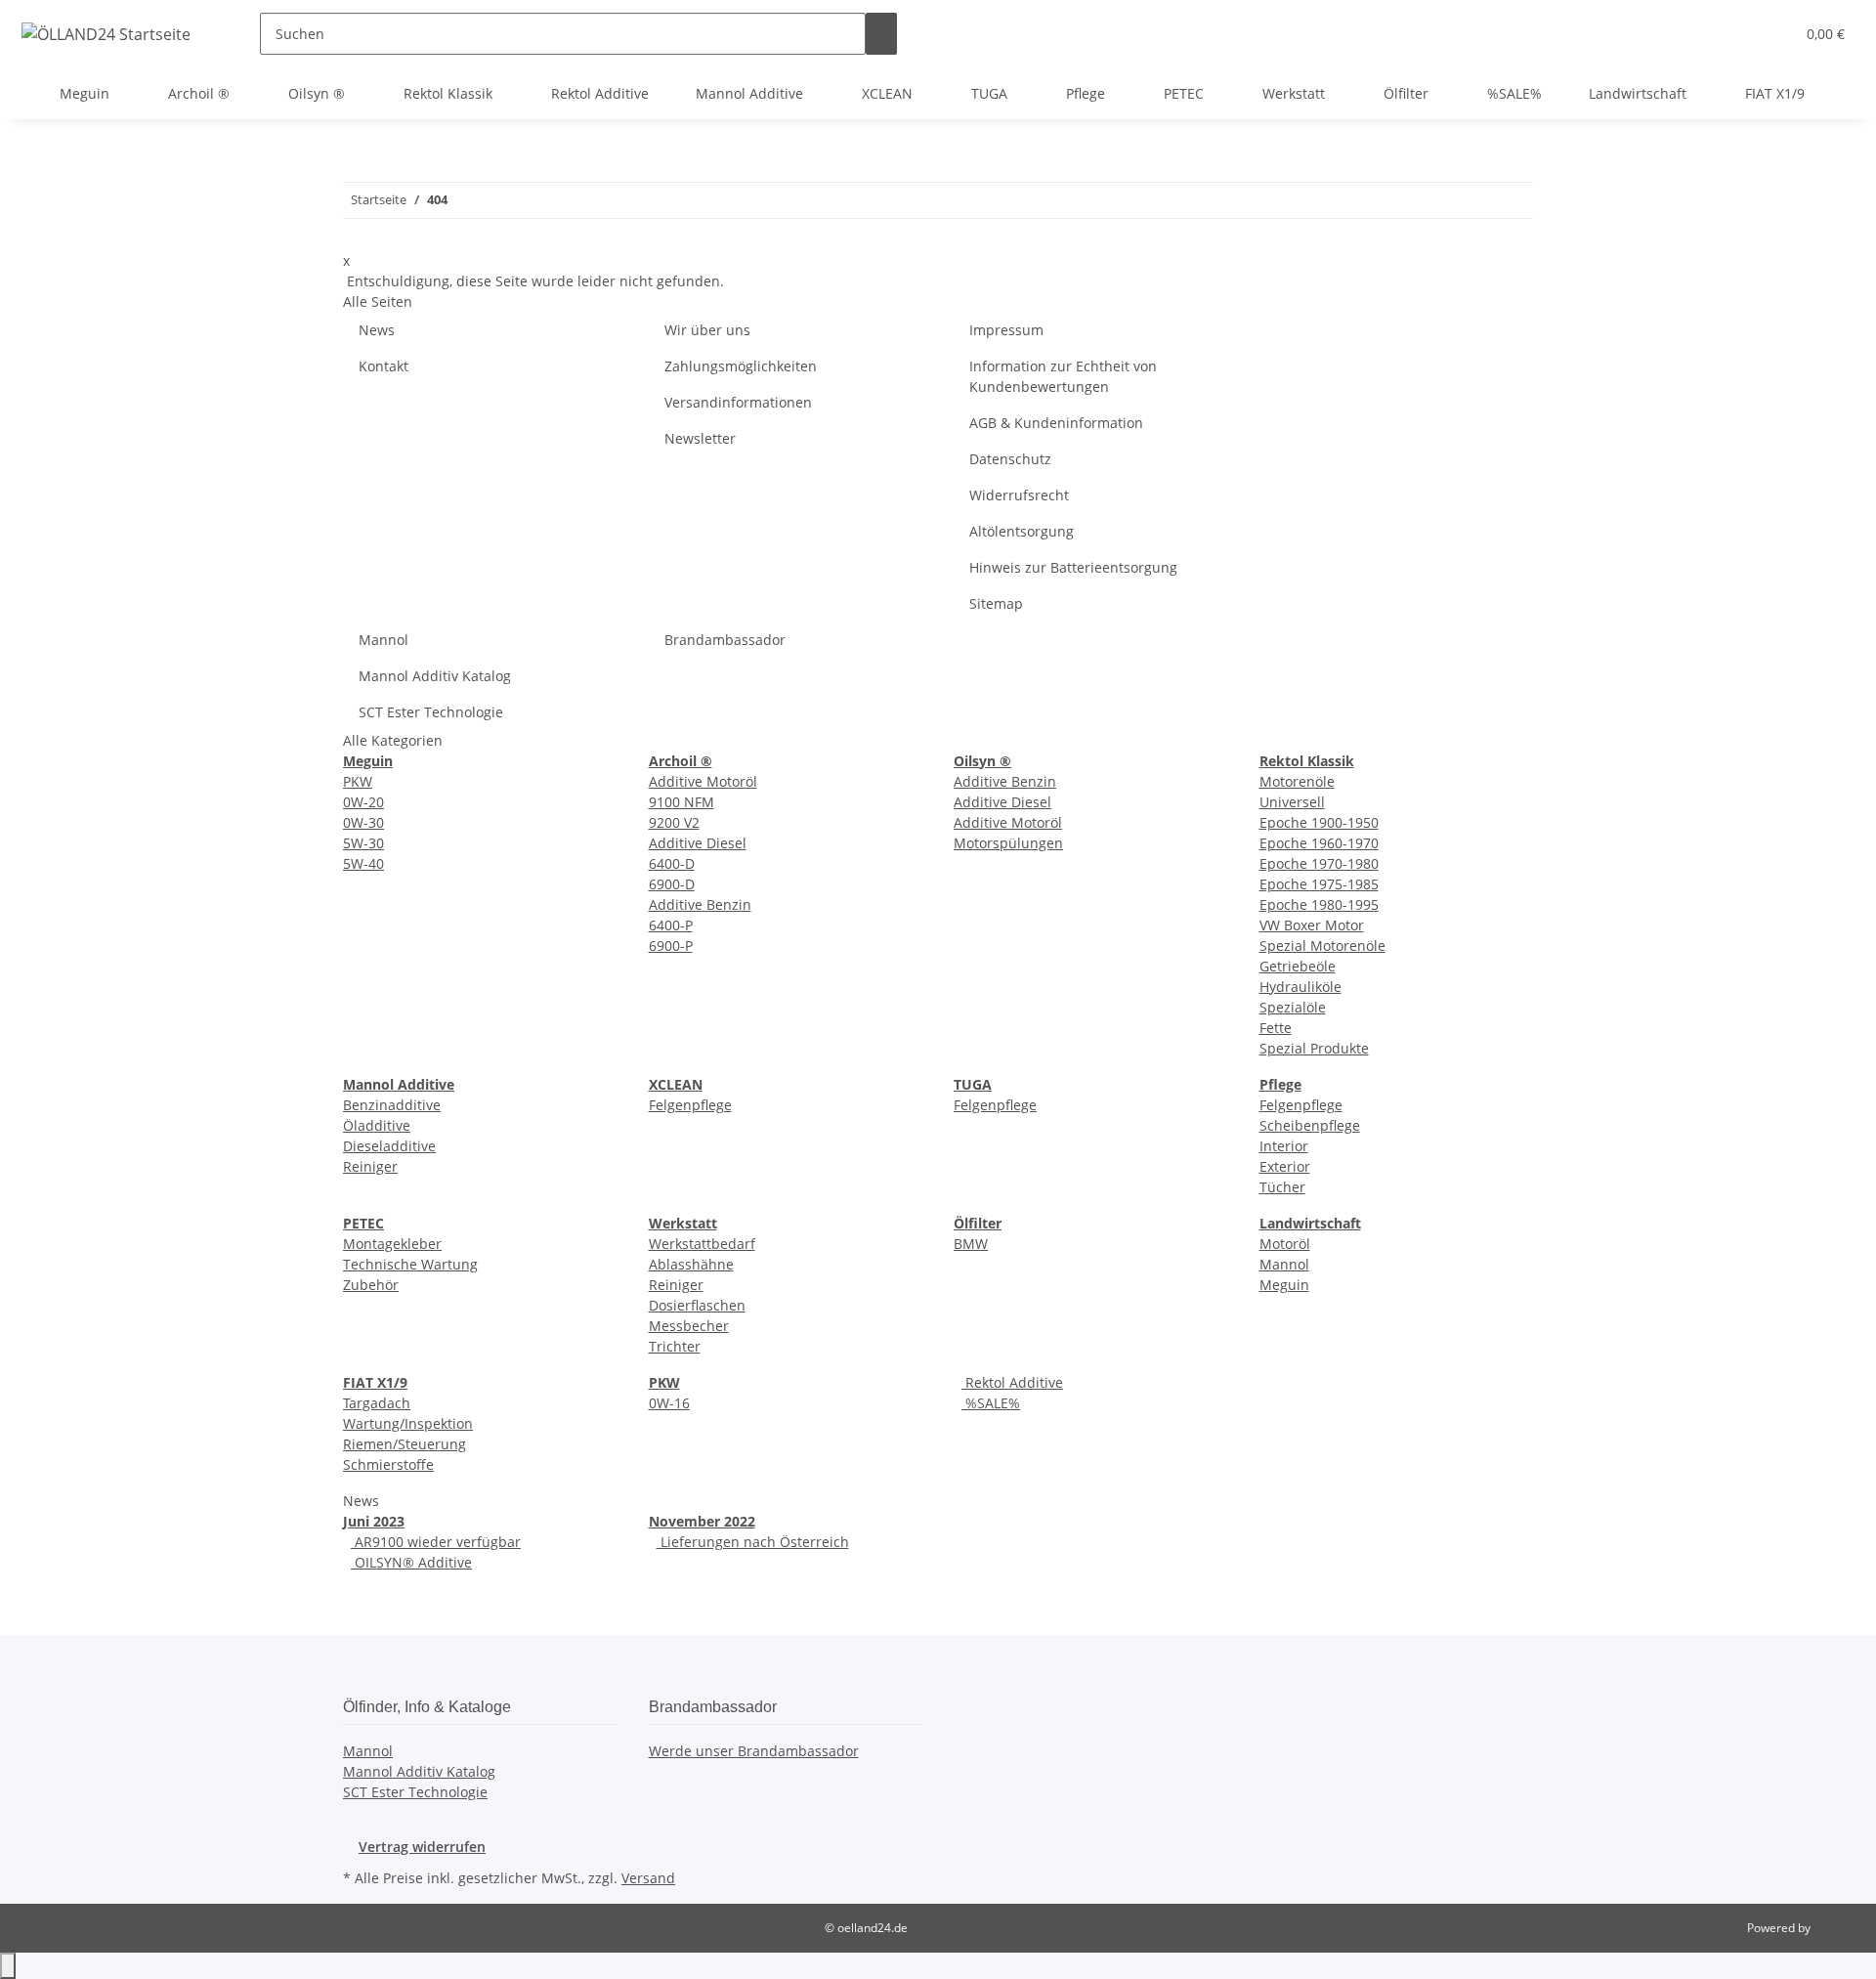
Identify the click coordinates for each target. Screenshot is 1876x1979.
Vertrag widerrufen (422, 1847)
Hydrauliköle (1300, 987)
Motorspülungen (1008, 843)
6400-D (672, 863)
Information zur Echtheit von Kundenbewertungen (1063, 376)
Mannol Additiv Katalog (435, 676)
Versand (648, 1878)
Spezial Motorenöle (1322, 946)
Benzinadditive (392, 1105)
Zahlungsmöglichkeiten (741, 366)
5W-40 (363, 863)
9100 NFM (682, 802)
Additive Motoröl (703, 781)
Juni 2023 (374, 1521)
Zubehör (371, 1285)
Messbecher (689, 1326)
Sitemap (996, 603)
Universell (1292, 802)
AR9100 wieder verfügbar (436, 1542)
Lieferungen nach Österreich (753, 1542)
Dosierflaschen (697, 1305)
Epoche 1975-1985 (1319, 884)
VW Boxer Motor (1312, 925)
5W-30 (363, 843)
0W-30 (363, 822)
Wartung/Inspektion (408, 1423)
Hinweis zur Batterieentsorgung (1073, 567)
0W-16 (669, 1403)
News (377, 330)
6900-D (672, 884)
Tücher (1282, 1187)
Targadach (377, 1403)
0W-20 (363, 802)
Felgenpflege (690, 1105)
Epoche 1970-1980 (1319, 863)
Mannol (384, 640)
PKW (358, 781)
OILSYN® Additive (411, 1562)
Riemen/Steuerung (405, 1444)
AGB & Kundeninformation (1056, 423)
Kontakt (384, 366)
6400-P (671, 925)
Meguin (1284, 1285)
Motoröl (1285, 1244)
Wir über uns (707, 330)
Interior (1284, 1146)
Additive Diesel (698, 843)
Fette (1276, 1028)
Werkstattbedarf (702, 1244)
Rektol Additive (1012, 1382)
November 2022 (702, 1521)
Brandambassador (725, 640)
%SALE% (991, 1403)
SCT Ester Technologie (431, 712)
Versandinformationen (738, 402)
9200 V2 (674, 822)
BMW (971, 1244)
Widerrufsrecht (1019, 495)
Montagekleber (392, 1244)
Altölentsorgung (1022, 531)
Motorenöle (1297, 781)
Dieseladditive (389, 1146)
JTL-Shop (1837, 1928)
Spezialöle (1293, 1007)
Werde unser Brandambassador (754, 1751)
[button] (1740, 34)
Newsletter (700, 438)
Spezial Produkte (1314, 1048)
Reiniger (370, 1166)
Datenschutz (1010, 459)
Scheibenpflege (1310, 1125)
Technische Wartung (410, 1264)
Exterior (1285, 1166)
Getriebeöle (1298, 966)
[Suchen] (881, 34)
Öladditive (377, 1125)
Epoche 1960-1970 (1319, 843)
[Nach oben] (8, 1966)
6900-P (671, 946)
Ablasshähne (691, 1264)
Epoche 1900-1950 (1319, 822)
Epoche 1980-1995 (1319, 904)
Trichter (675, 1346)
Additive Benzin (700, 904)
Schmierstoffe (388, 1464)
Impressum (1006, 330)
